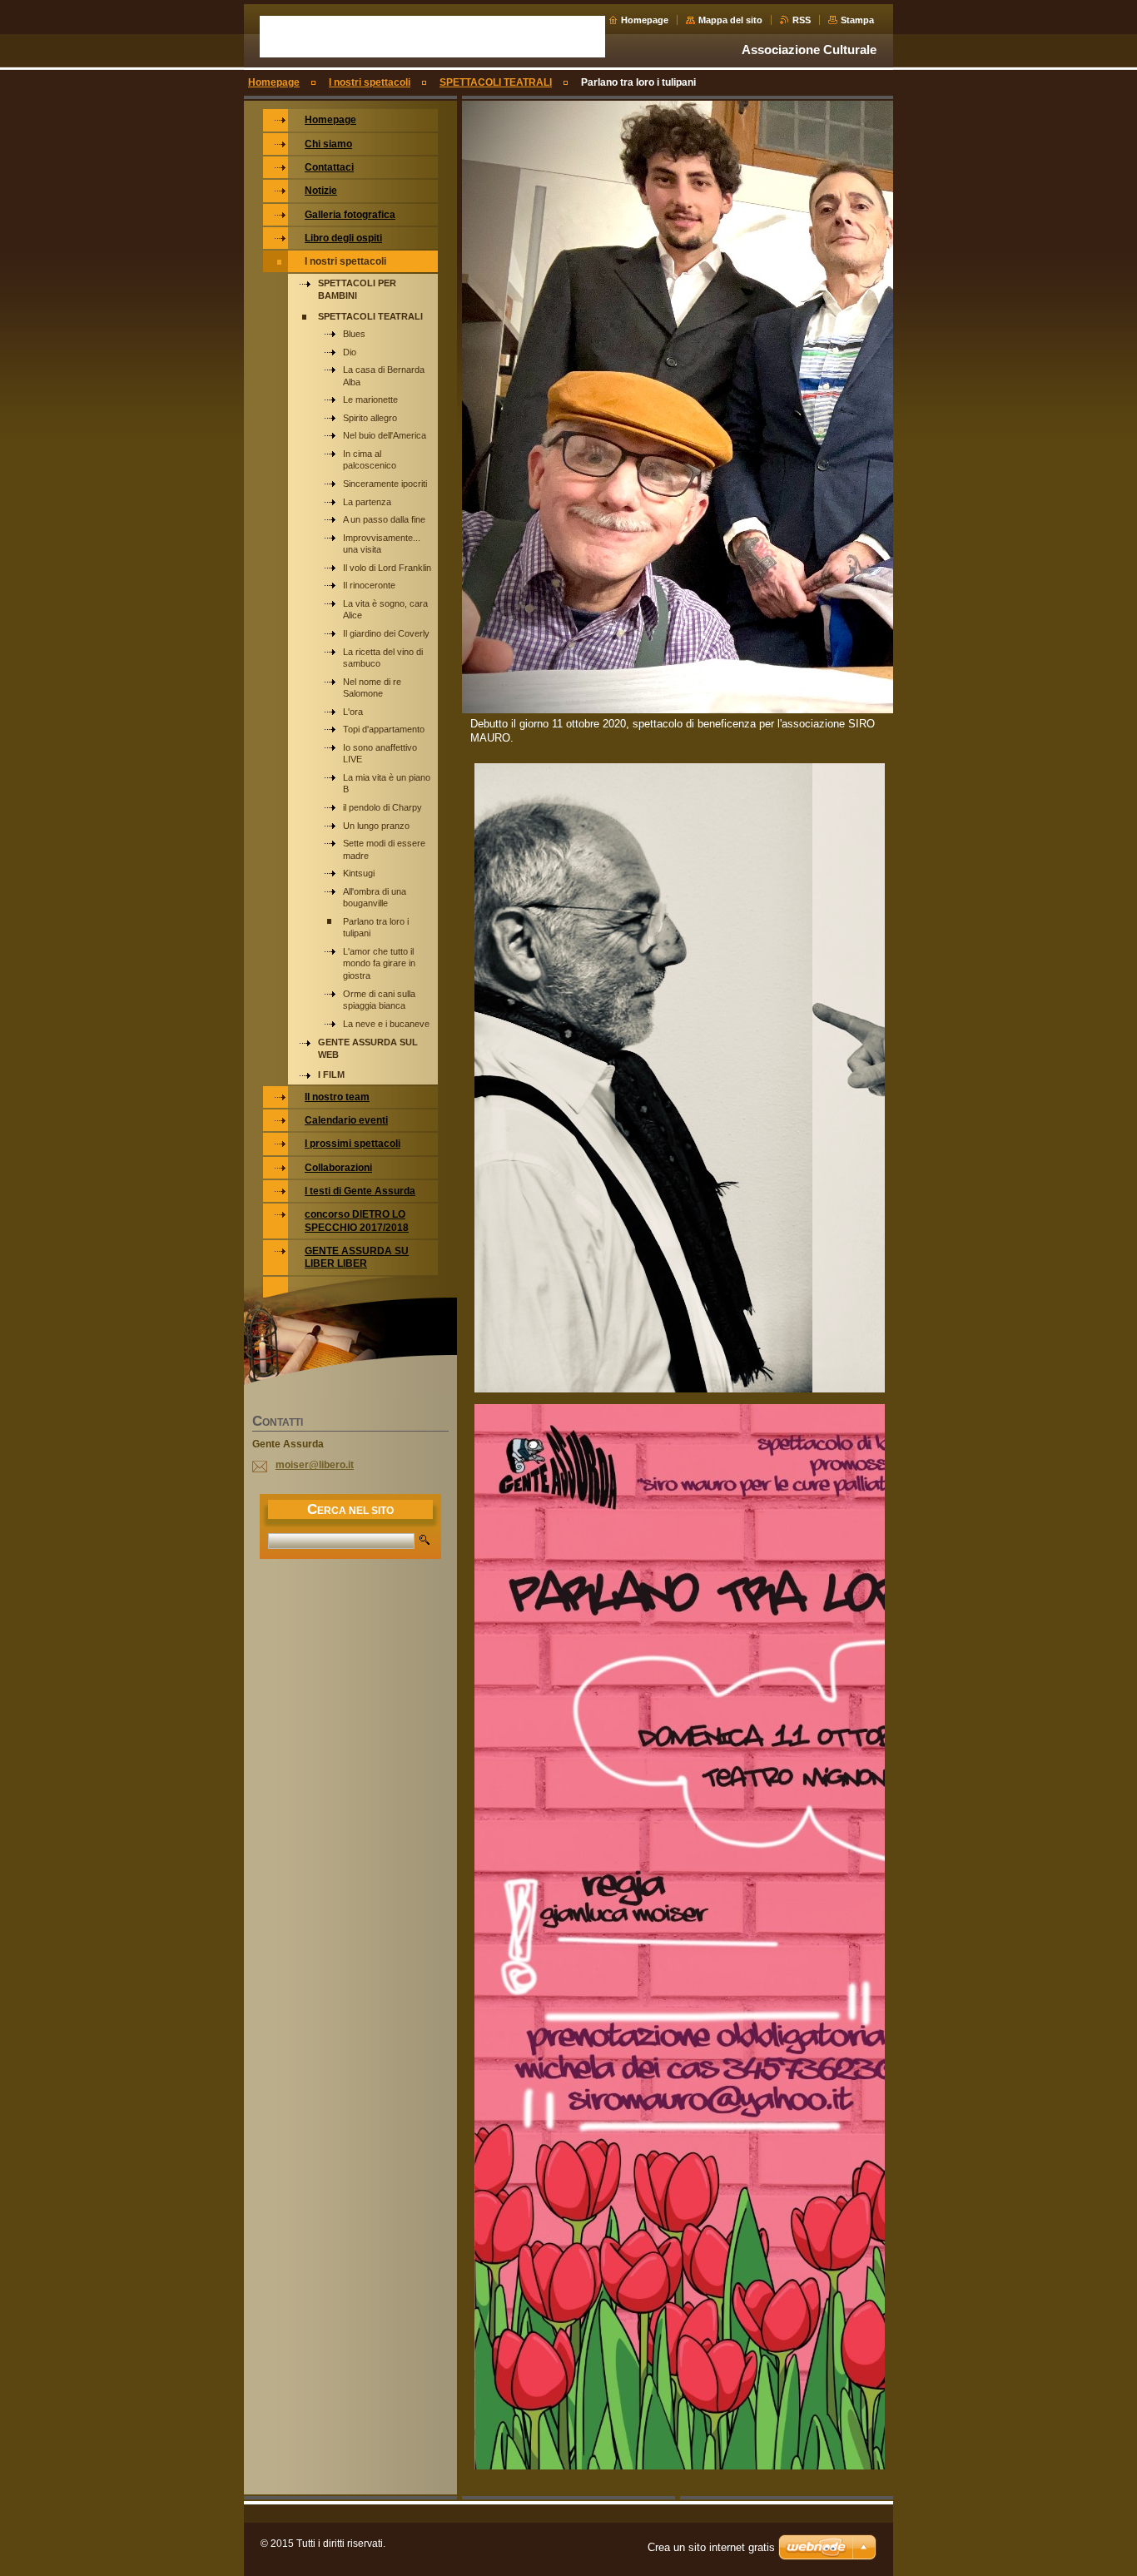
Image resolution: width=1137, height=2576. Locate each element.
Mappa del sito (730, 20)
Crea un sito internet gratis (711, 2547)
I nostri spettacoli (370, 82)
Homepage (645, 20)
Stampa (857, 20)
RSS (802, 20)
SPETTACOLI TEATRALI (496, 82)
